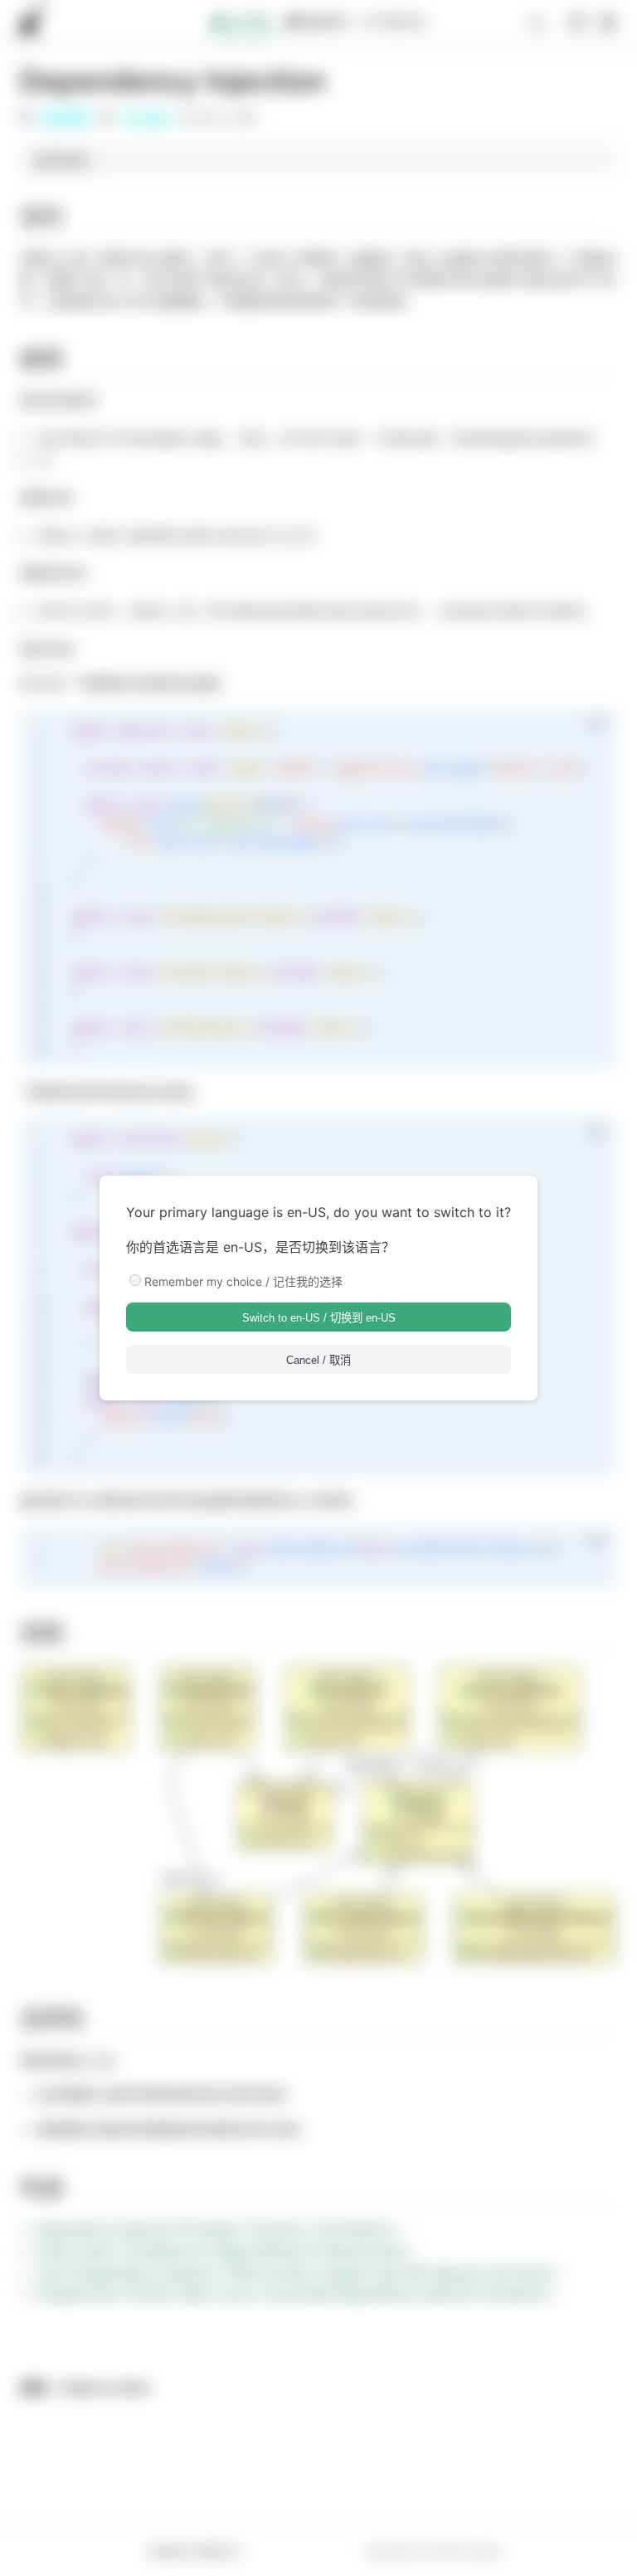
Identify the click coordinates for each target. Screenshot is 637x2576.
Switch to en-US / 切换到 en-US (319, 1318)
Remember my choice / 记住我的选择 (243, 1281)
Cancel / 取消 (318, 1360)
